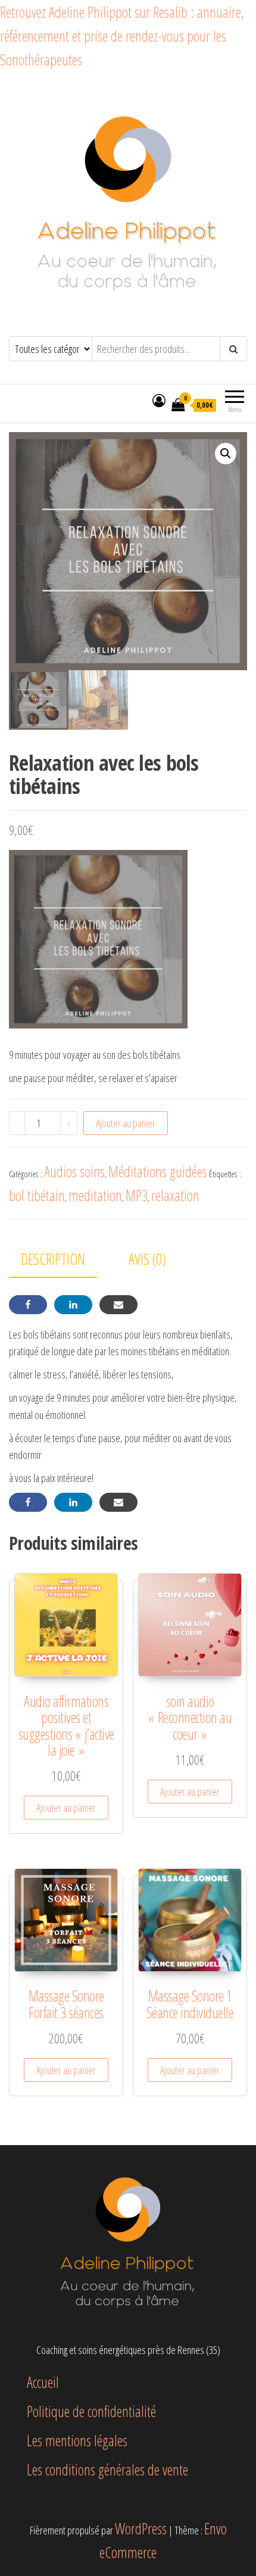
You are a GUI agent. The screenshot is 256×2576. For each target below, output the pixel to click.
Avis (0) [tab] (147, 1259)
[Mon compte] (159, 400)
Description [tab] (53, 1259)
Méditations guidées (158, 1171)
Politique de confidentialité (91, 2411)
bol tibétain (37, 1195)
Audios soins (74, 1171)
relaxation (175, 1195)
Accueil (43, 2382)
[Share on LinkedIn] (73, 1305)
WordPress (141, 2528)
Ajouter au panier (126, 1123)
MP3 (137, 1195)
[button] (226, 454)
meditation (95, 1195)
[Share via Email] (118, 1305)
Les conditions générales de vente (107, 2469)
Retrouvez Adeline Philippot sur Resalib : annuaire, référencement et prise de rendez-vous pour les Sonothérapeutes (122, 36)
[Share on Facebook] (28, 1305)
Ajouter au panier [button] (66, 1808)
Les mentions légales (77, 2440)
